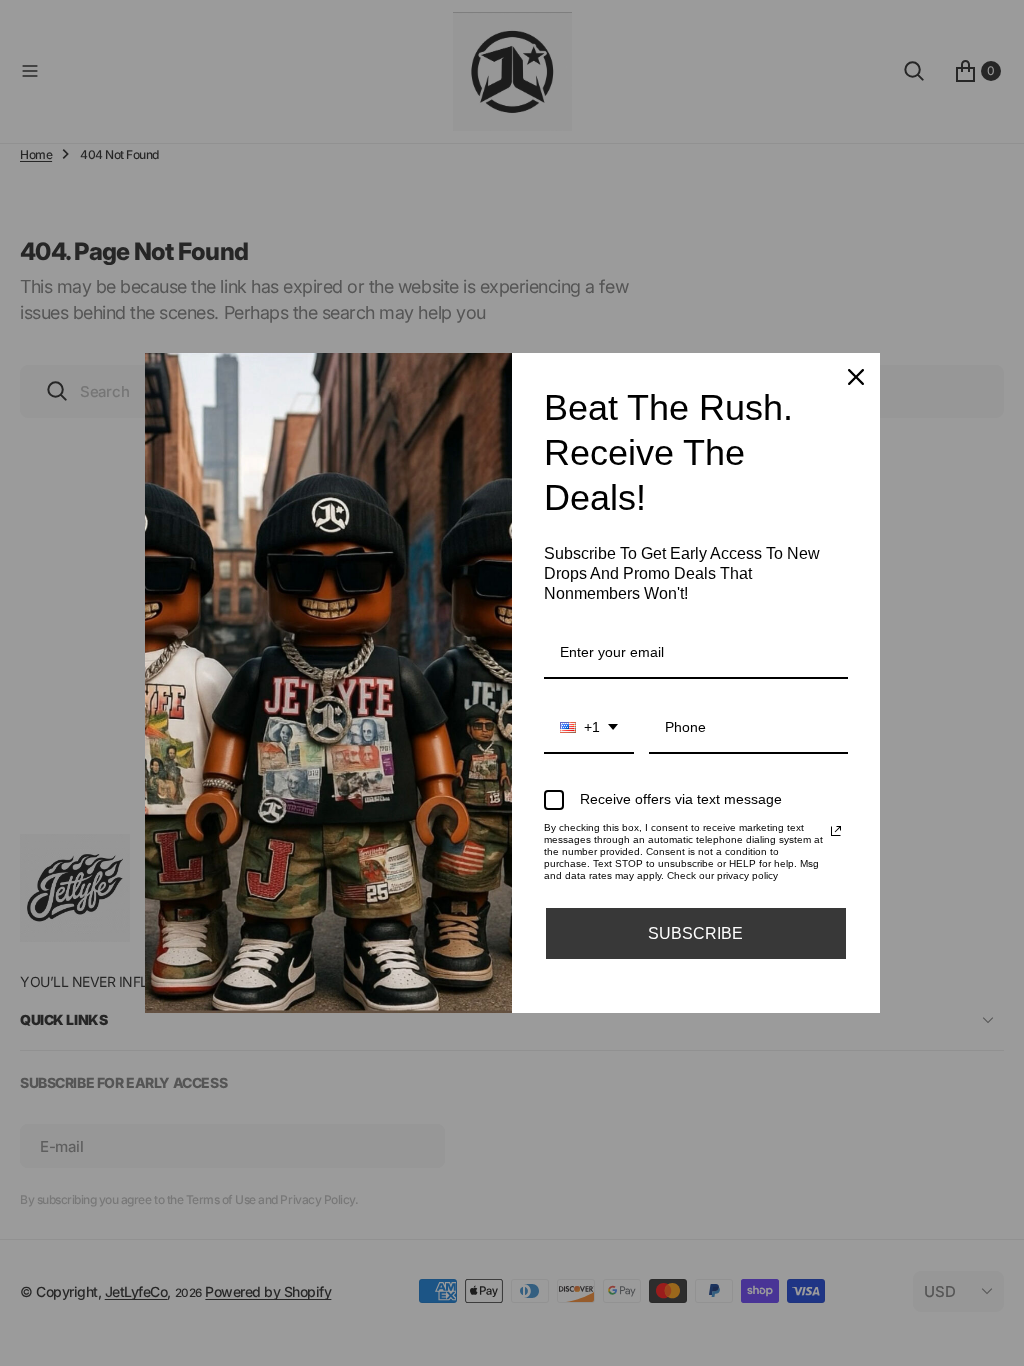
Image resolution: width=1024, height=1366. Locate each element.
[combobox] (589, 728)
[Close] (856, 377)
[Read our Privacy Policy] (836, 831)
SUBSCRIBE (695, 933)
